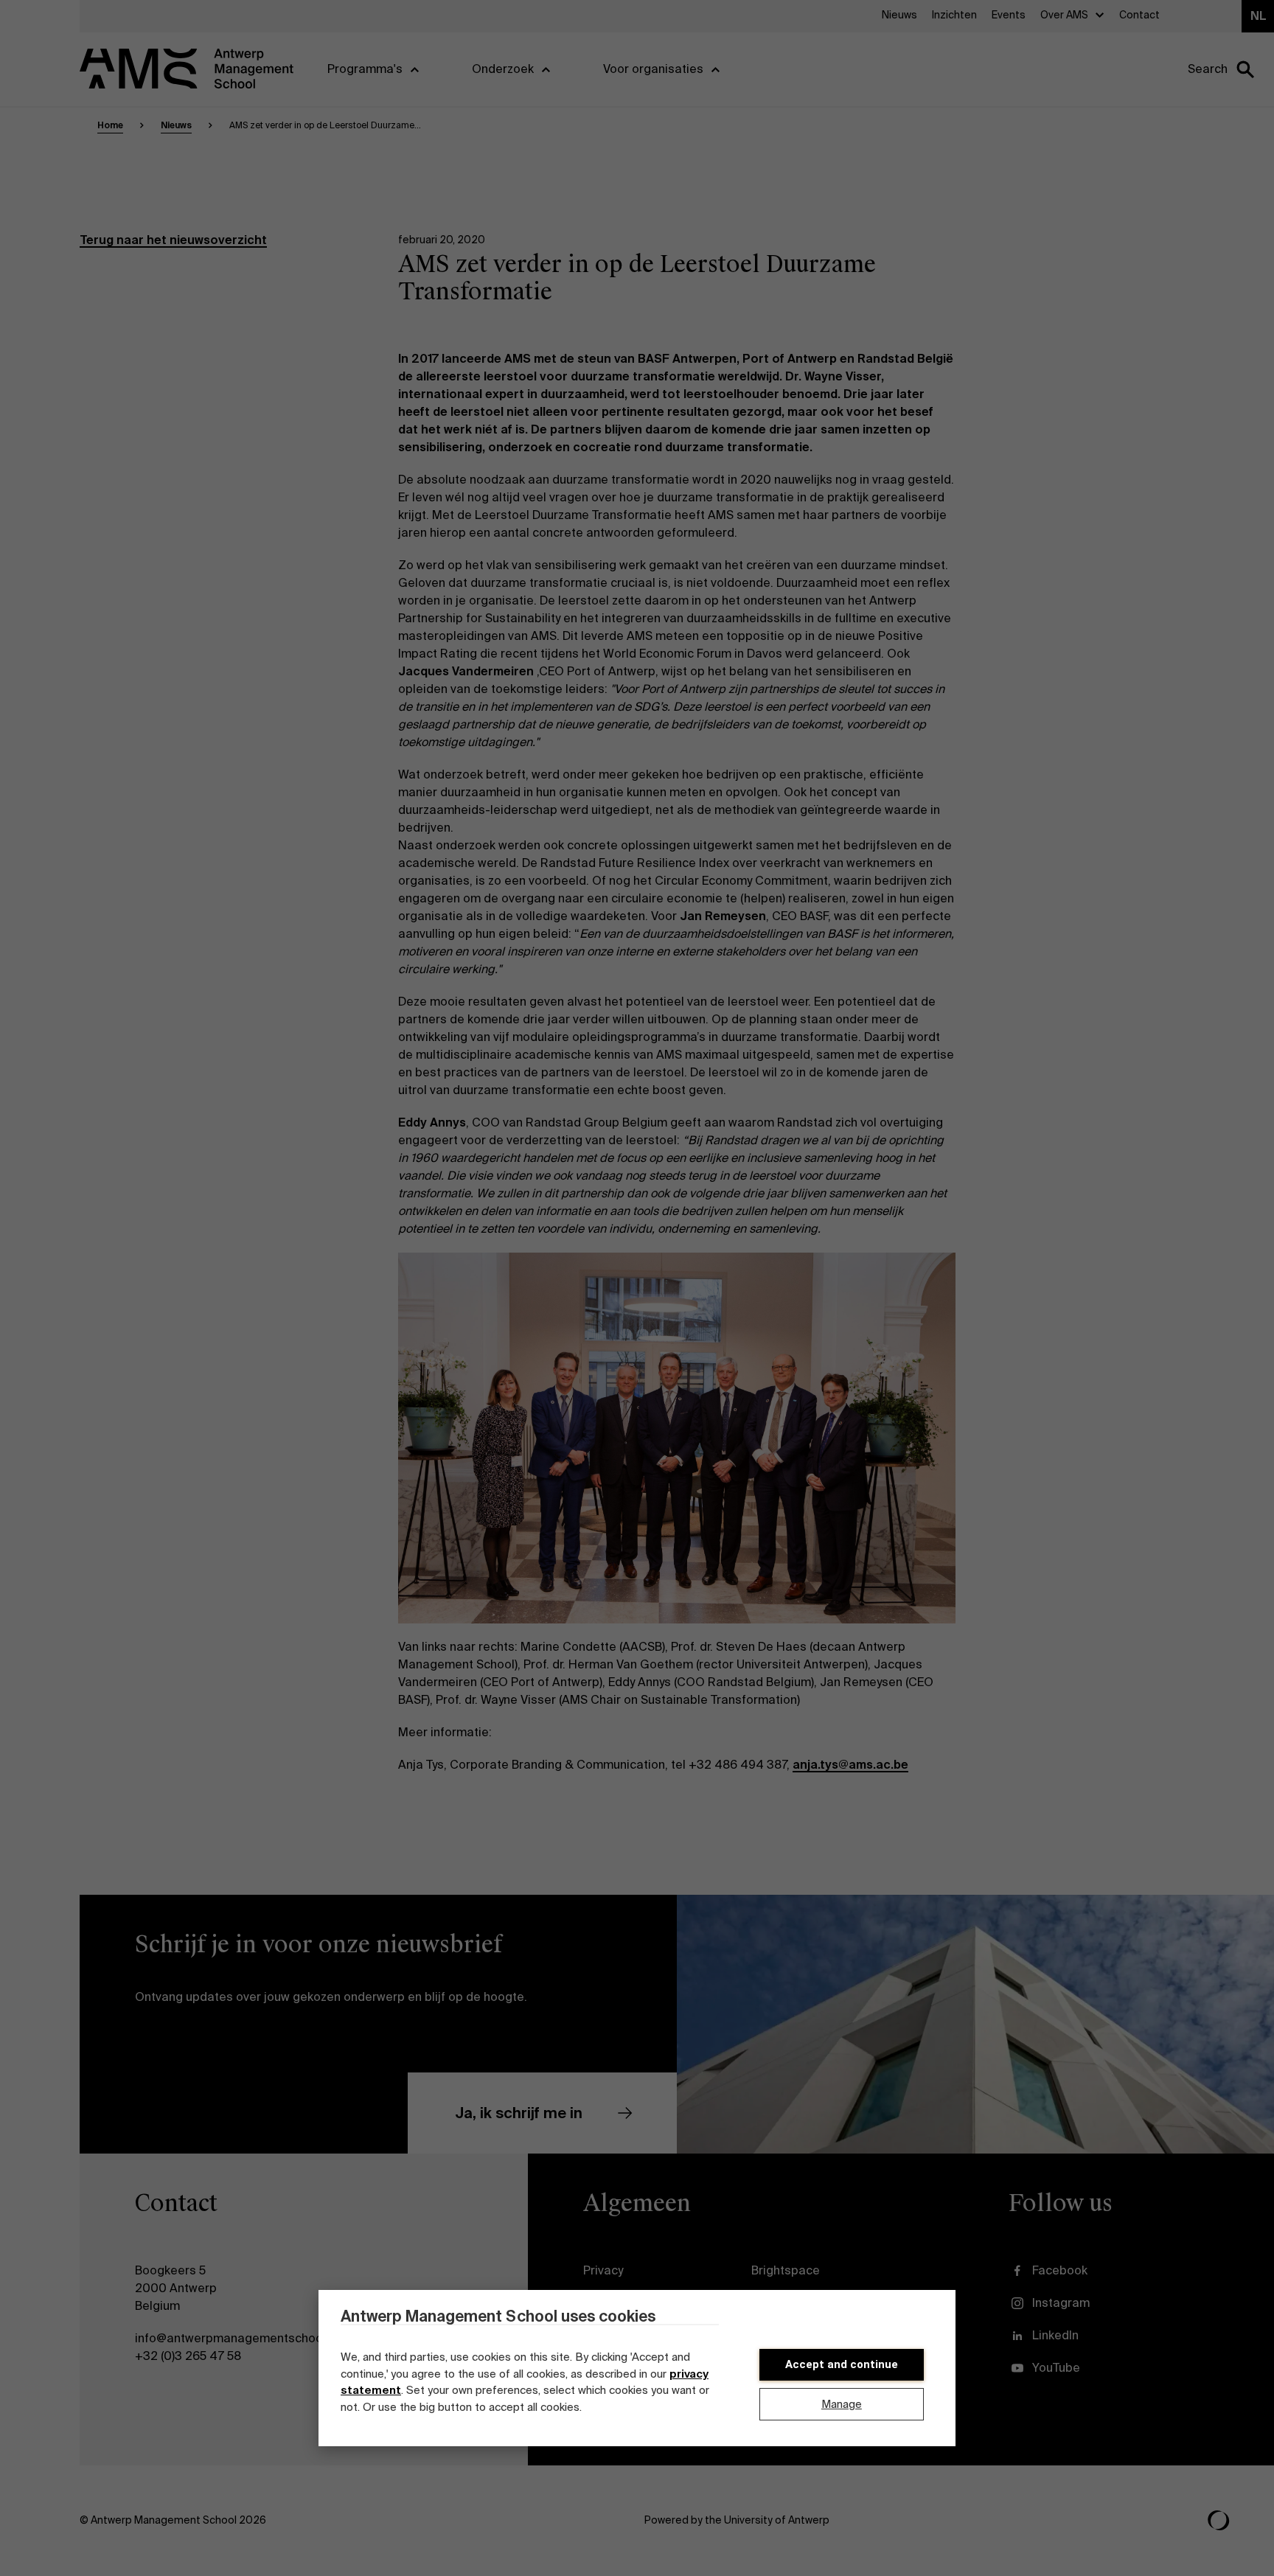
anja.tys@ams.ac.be (850, 1765)
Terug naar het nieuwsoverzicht (173, 240)
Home (110, 125)
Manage (842, 2404)
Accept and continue (842, 2364)
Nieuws (176, 125)
